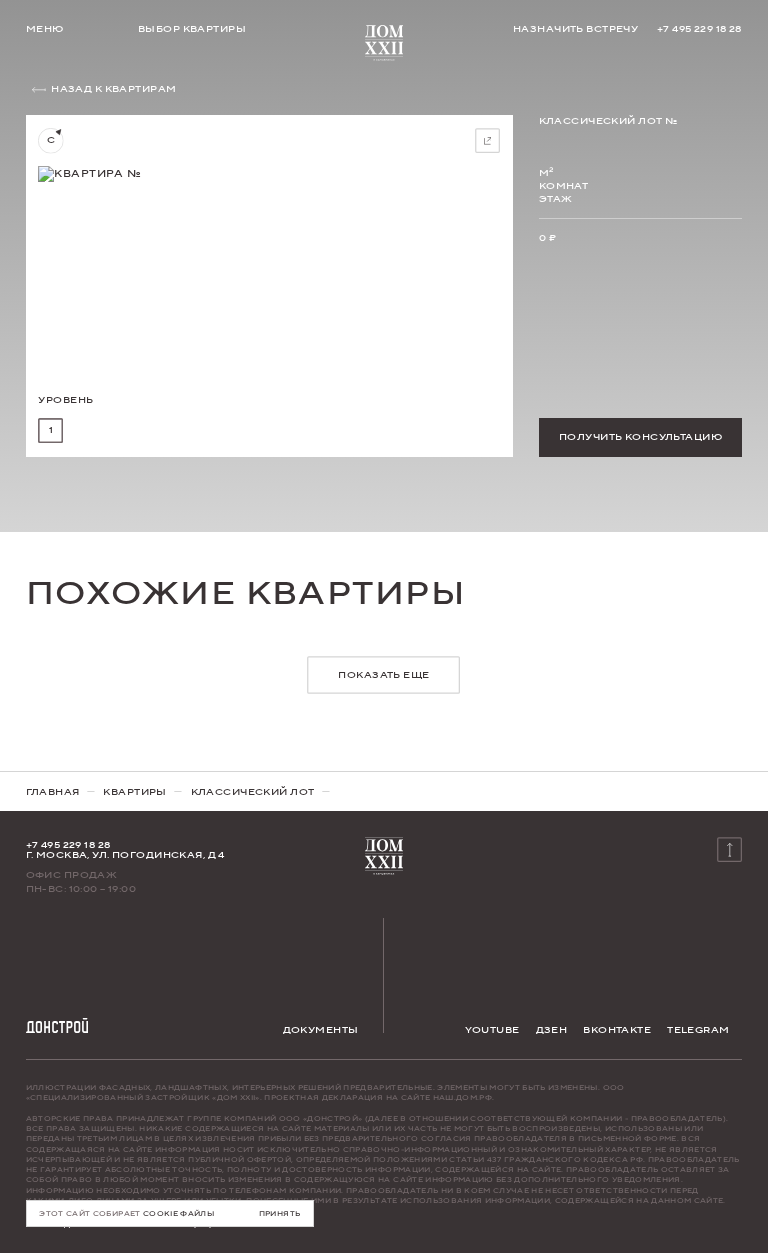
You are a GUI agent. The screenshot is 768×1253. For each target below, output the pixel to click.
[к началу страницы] (730, 849)
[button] (51, 431)
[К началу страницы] (384, 41)
